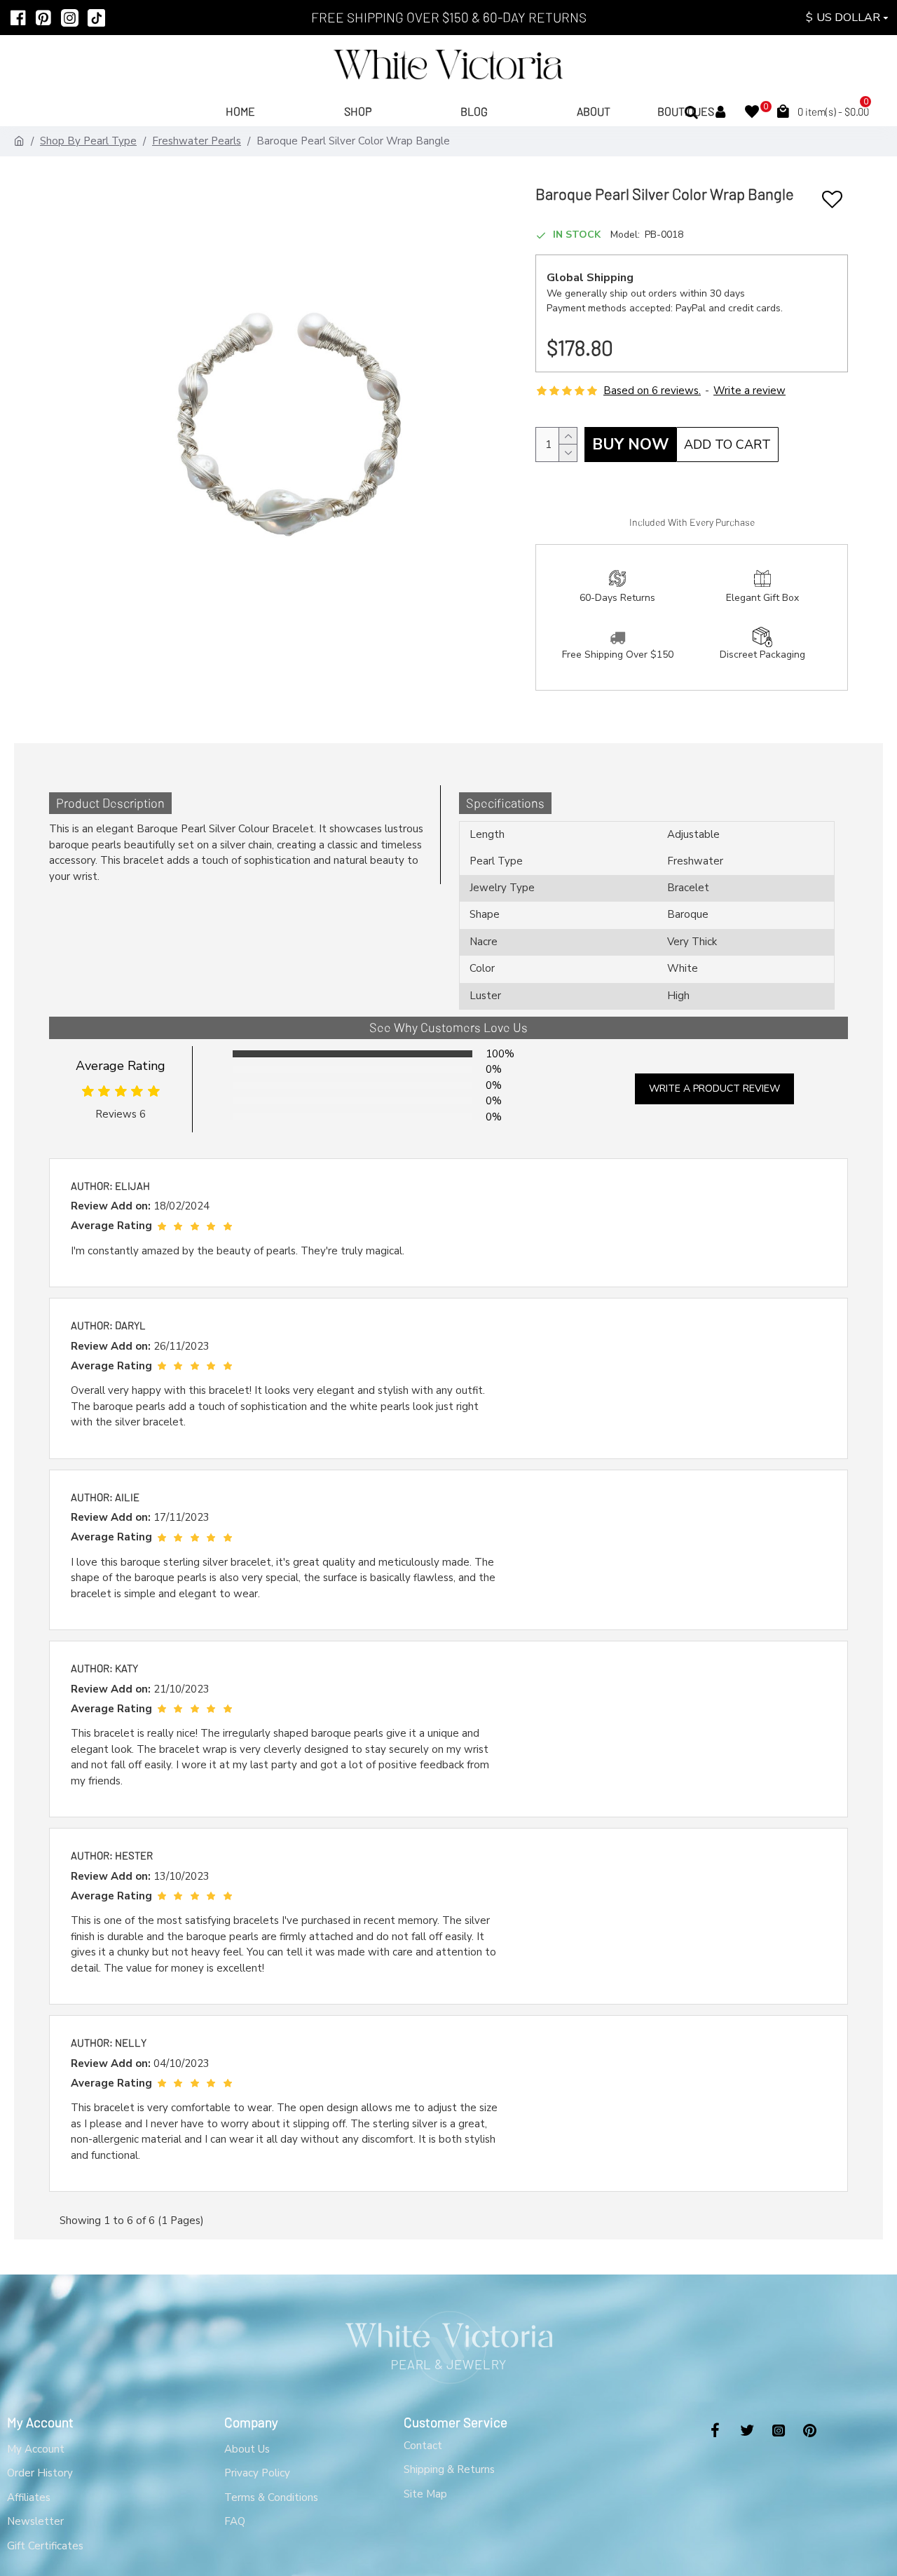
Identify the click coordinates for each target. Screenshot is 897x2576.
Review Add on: (111, 1206)
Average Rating (121, 1066)
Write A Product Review (714, 1089)
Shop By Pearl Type (88, 141)
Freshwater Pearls (197, 141)
